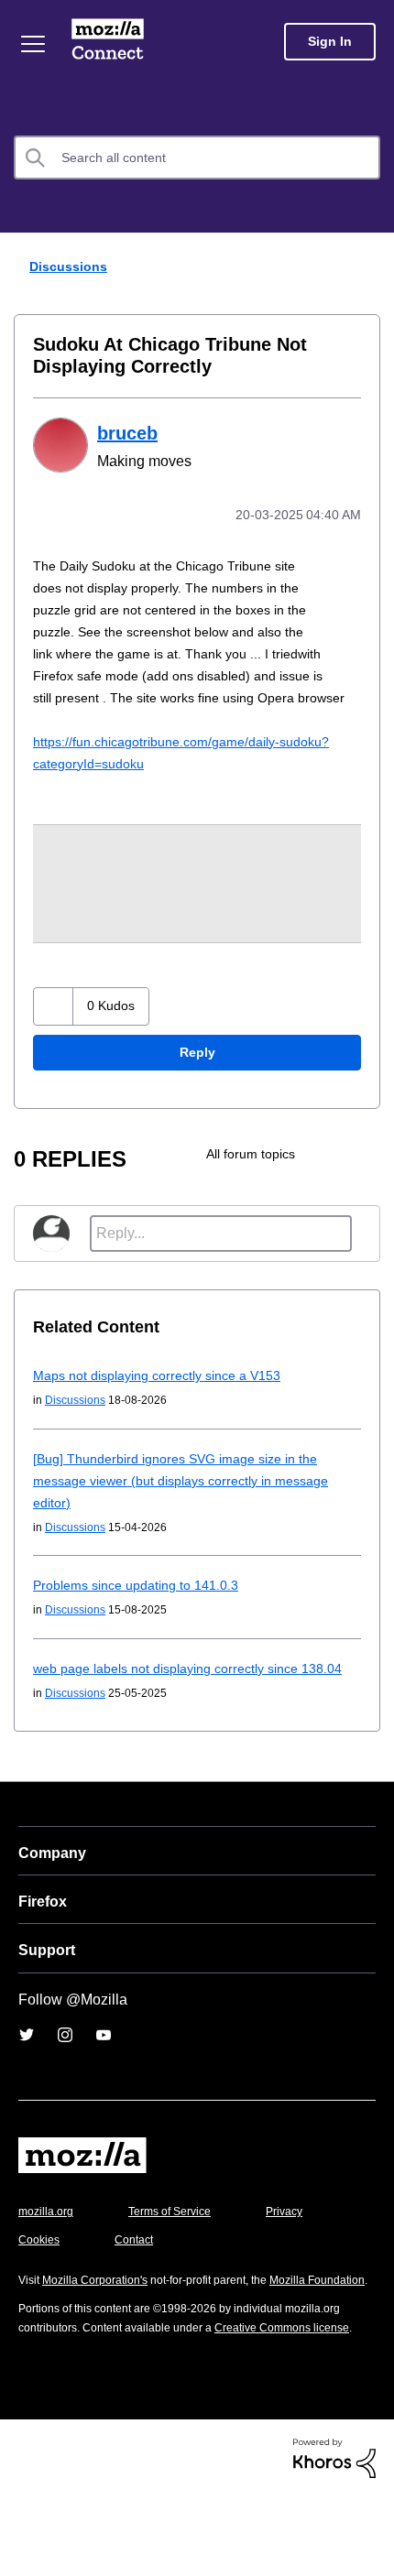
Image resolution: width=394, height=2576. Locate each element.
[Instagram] (65, 2077)
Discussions (66, 266)
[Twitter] (27, 2077)
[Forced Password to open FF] (333, 1174)
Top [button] (25, 2531)
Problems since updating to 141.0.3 (141, 1605)
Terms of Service (180, 2253)
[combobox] (197, 158)
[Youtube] (104, 2077)
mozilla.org (49, 2253)
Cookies (137, 2282)
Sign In (330, 42)
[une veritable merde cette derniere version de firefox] (364, 1174)
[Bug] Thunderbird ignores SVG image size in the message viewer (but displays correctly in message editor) (190, 1500)
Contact (235, 2282)
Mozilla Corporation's (102, 2322)
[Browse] (35, 44)
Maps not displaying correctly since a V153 (164, 1395)
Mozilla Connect (111, 41)
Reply (197, 1073)
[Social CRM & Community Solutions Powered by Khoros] (334, 2536)
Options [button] (368, 267)
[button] (55, 1026)
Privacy (38, 2282)
